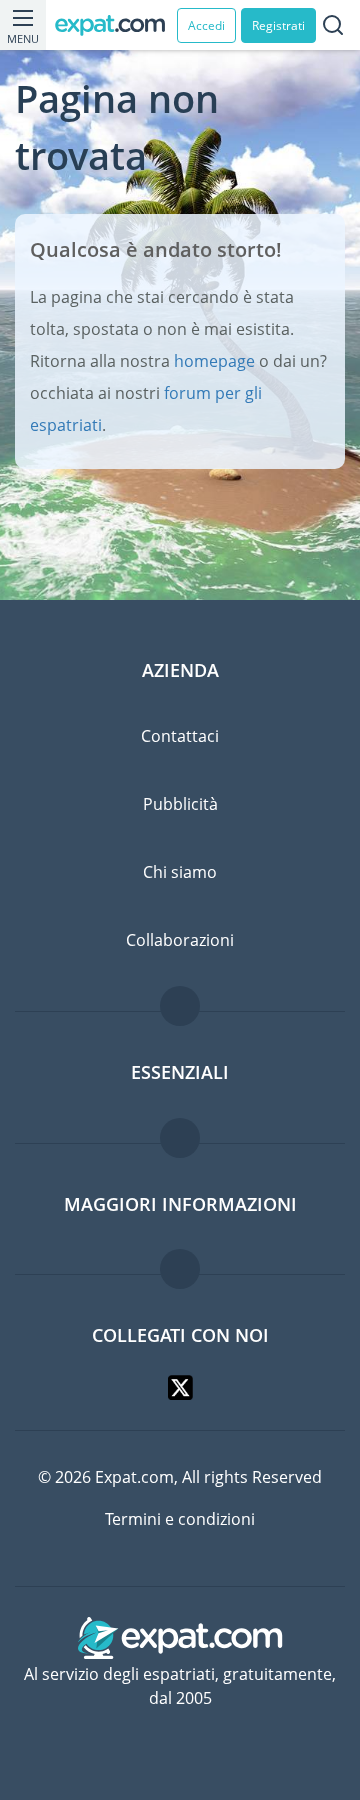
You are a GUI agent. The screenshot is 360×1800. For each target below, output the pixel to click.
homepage (214, 361)
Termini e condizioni (180, 1519)
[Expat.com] (116, 25)
